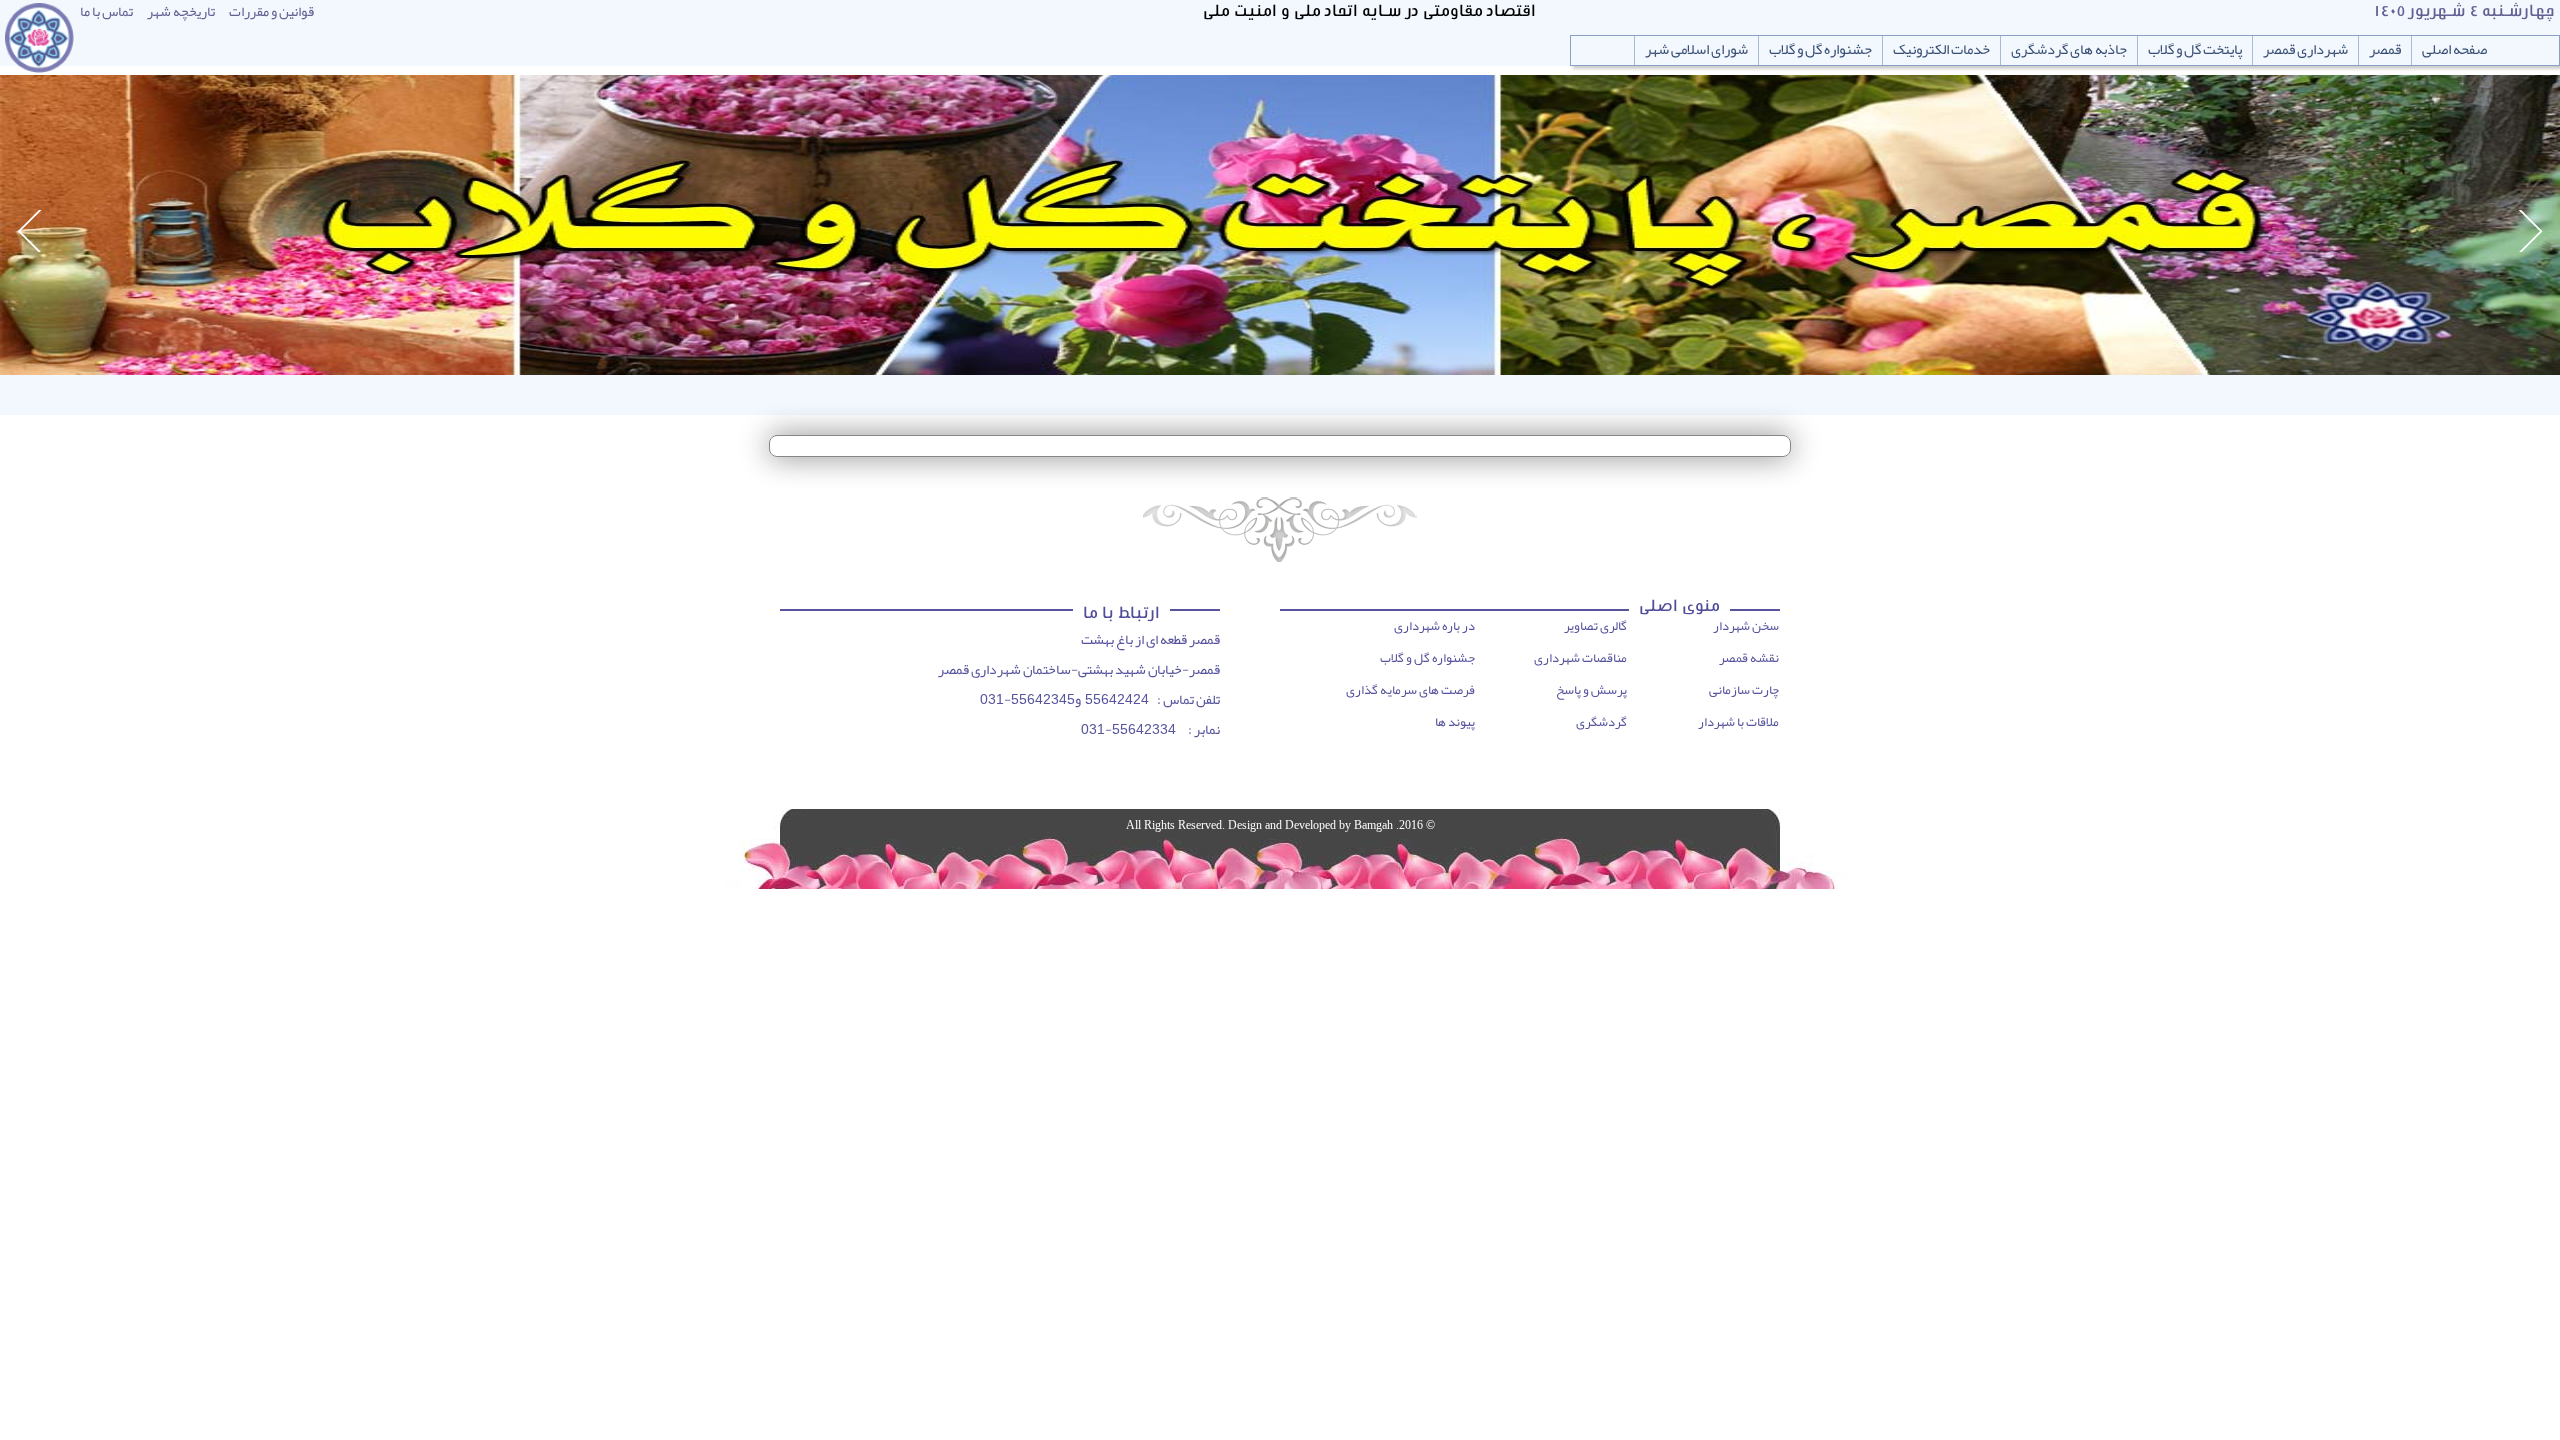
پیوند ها (1455, 722)
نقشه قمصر (1749, 658)
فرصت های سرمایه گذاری (1410, 690)
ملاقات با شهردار (1738, 722)
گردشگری (1601, 722)
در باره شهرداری (1434, 626)
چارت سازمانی (1744, 690)
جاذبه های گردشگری (2069, 50)
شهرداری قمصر (2305, 50)
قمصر (2385, 50)
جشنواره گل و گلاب (1820, 50)
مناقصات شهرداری (1580, 658)
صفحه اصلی (2454, 50)
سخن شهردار (1746, 626)
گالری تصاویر (1595, 626)
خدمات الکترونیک (1941, 50)
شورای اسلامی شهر (1696, 50)
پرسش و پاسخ (1591, 690)
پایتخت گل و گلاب (2195, 50)
